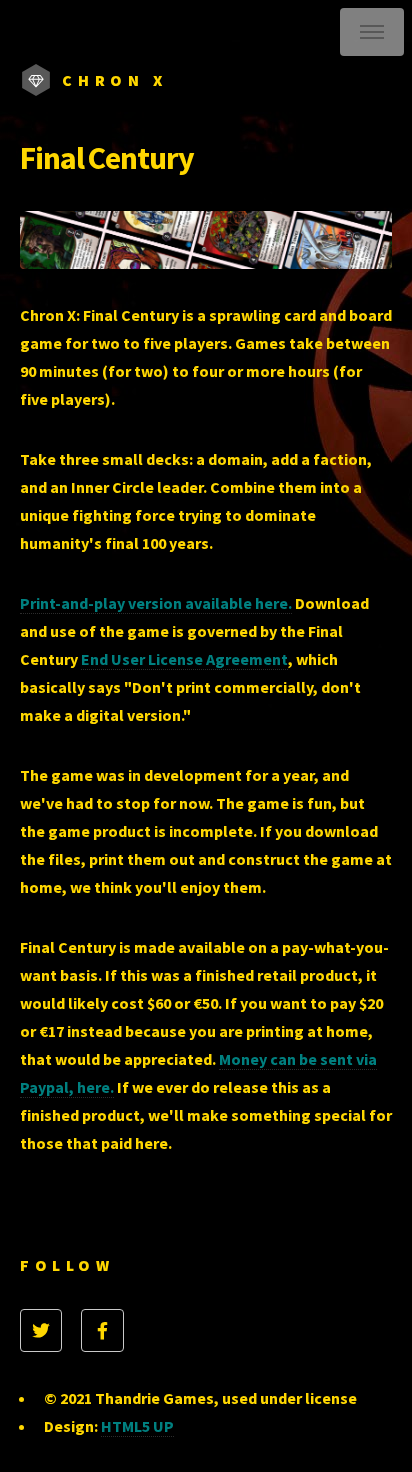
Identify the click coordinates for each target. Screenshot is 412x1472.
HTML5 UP (137, 1426)
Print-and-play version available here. (156, 603)
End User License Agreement (184, 659)
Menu (372, 32)
